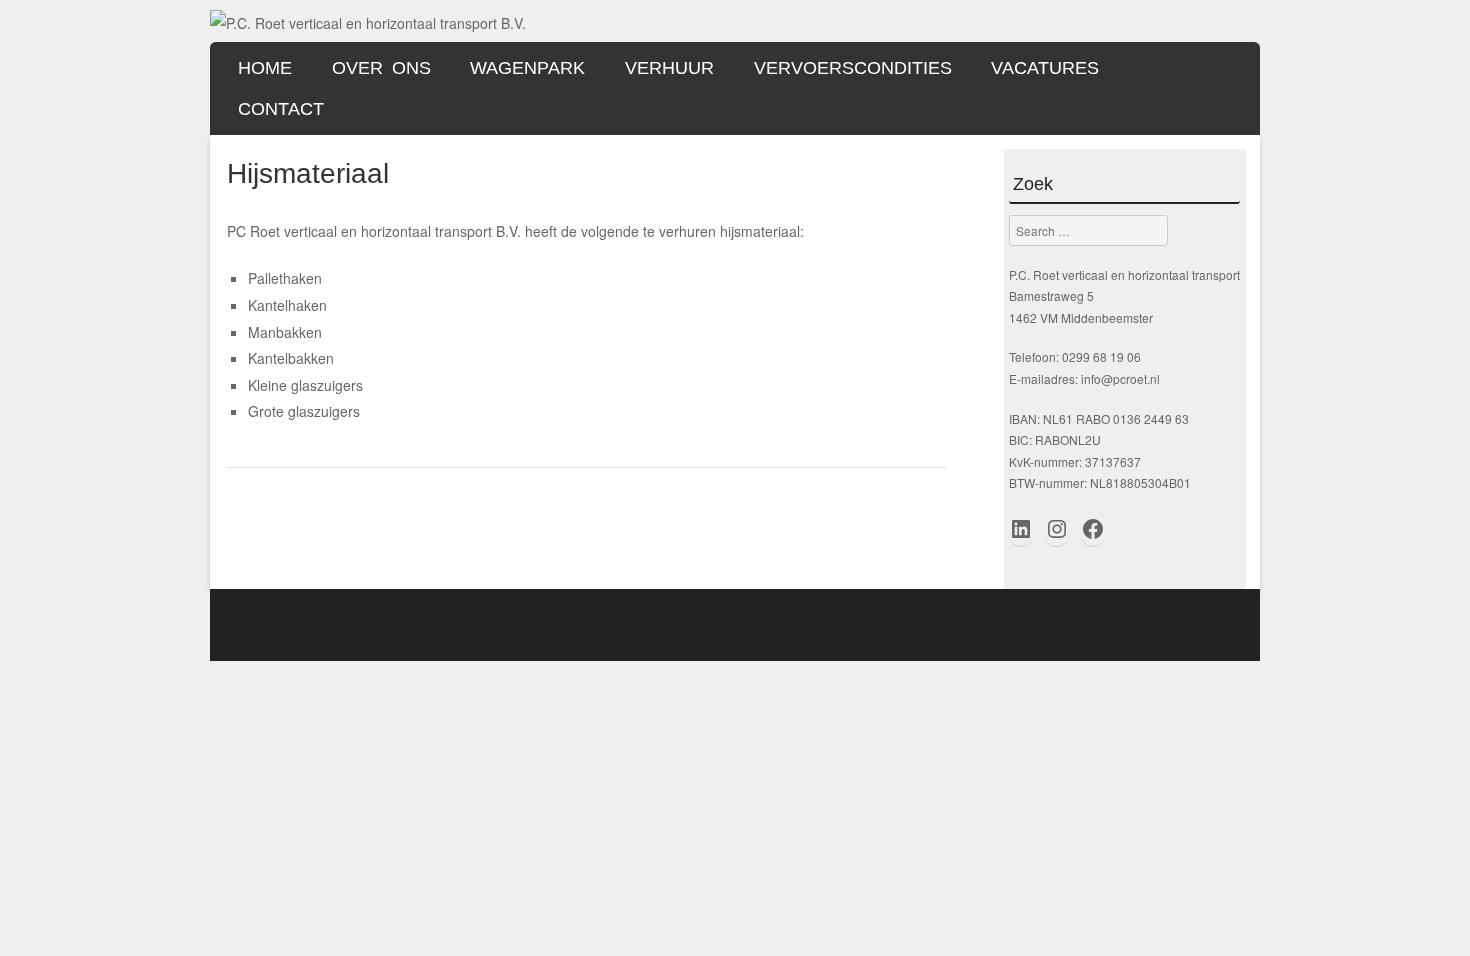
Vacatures (1045, 68)
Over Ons (381, 68)
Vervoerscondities (853, 68)
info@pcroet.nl (1120, 378)
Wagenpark (527, 68)
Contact (281, 109)
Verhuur (669, 68)
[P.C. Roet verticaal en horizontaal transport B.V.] (368, 23)
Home (265, 68)
